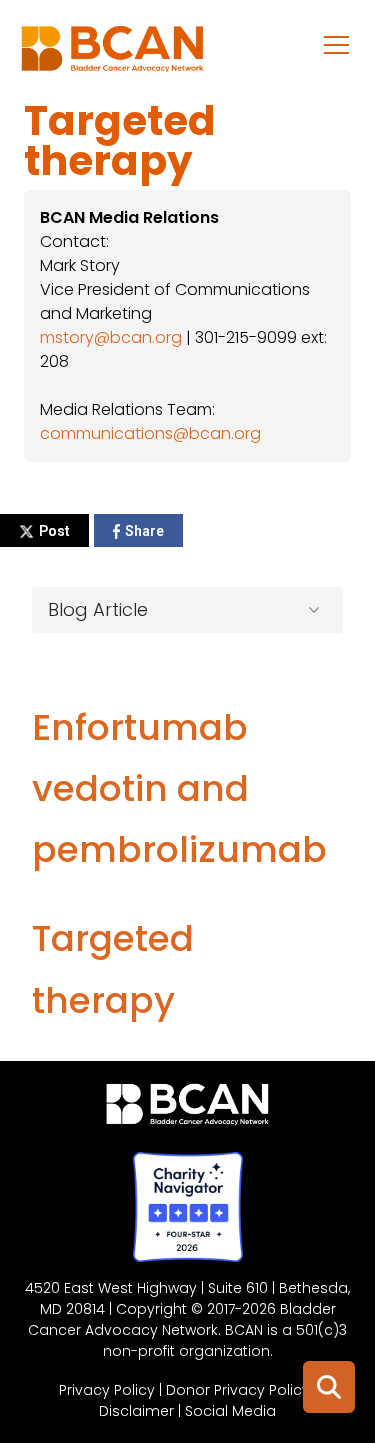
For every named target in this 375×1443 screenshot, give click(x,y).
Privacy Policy (107, 1390)
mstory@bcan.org (111, 337)
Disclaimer (136, 1411)
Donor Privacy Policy (238, 1390)
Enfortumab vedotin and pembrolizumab (179, 788)
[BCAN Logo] (187, 1109)
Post (54, 531)
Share (144, 531)
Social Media (230, 1411)
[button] (337, 44)
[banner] (112, 54)
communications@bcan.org (150, 433)
